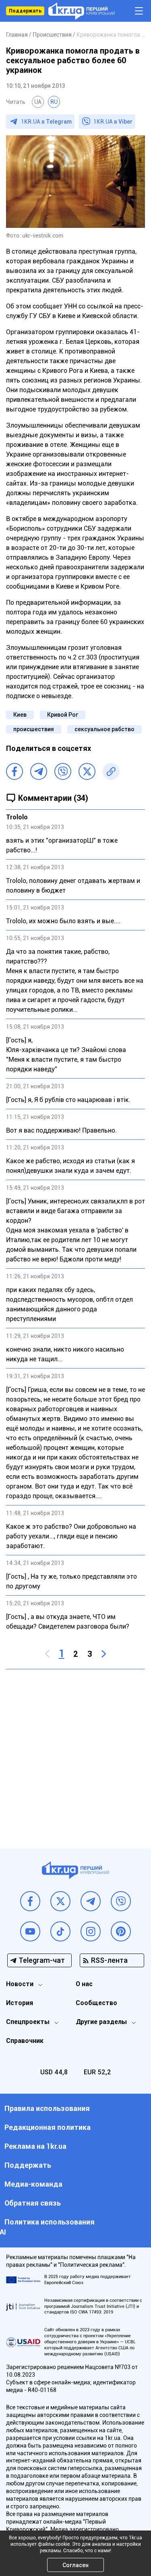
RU (54, 102)
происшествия (34, 729)
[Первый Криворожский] (82, 11)
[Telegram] (39, 771)
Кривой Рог (63, 715)
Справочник (25, 2041)
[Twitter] (87, 771)
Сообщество (96, 2003)
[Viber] (63, 771)
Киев (20, 715)
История (20, 2003)
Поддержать (25, 11)
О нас (84, 1984)
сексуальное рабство (104, 729)
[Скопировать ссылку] (111, 771)
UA (38, 102)
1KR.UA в (46, 122)
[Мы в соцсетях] (30, 1901)
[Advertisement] (75, 1753)
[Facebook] (14, 771)
